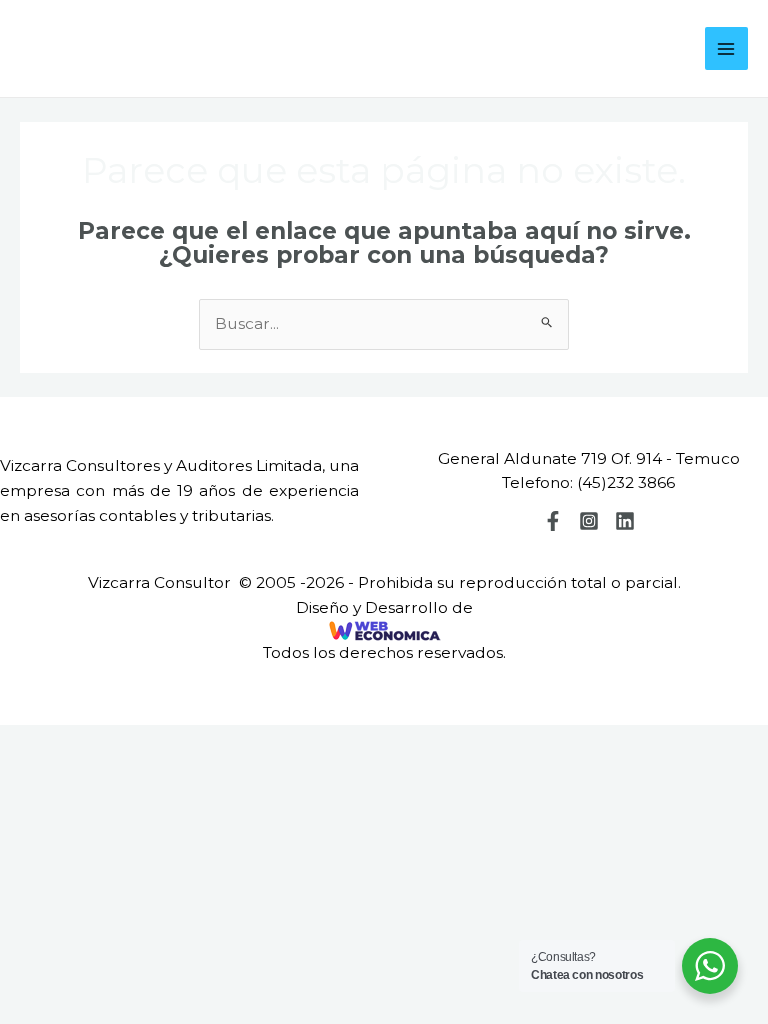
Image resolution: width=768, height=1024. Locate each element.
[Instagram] (589, 521)
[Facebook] (553, 521)
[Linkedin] (625, 521)
